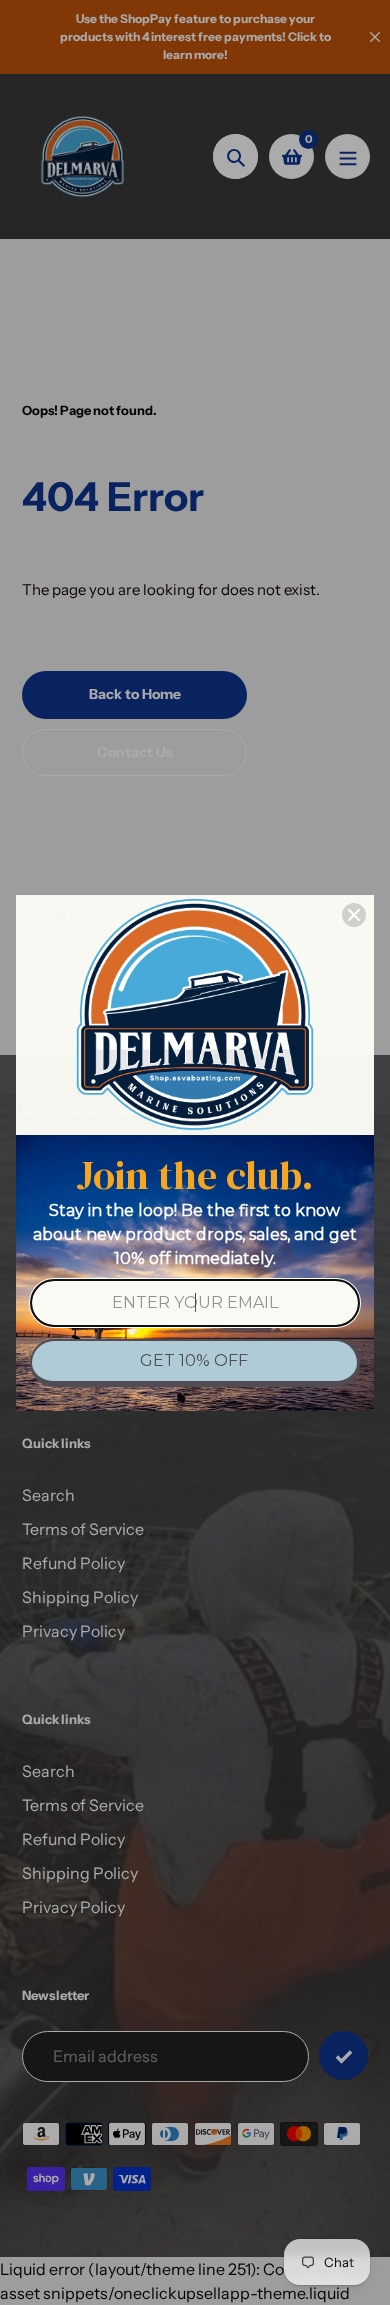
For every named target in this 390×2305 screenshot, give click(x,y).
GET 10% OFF (194, 1360)
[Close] (354, 915)
